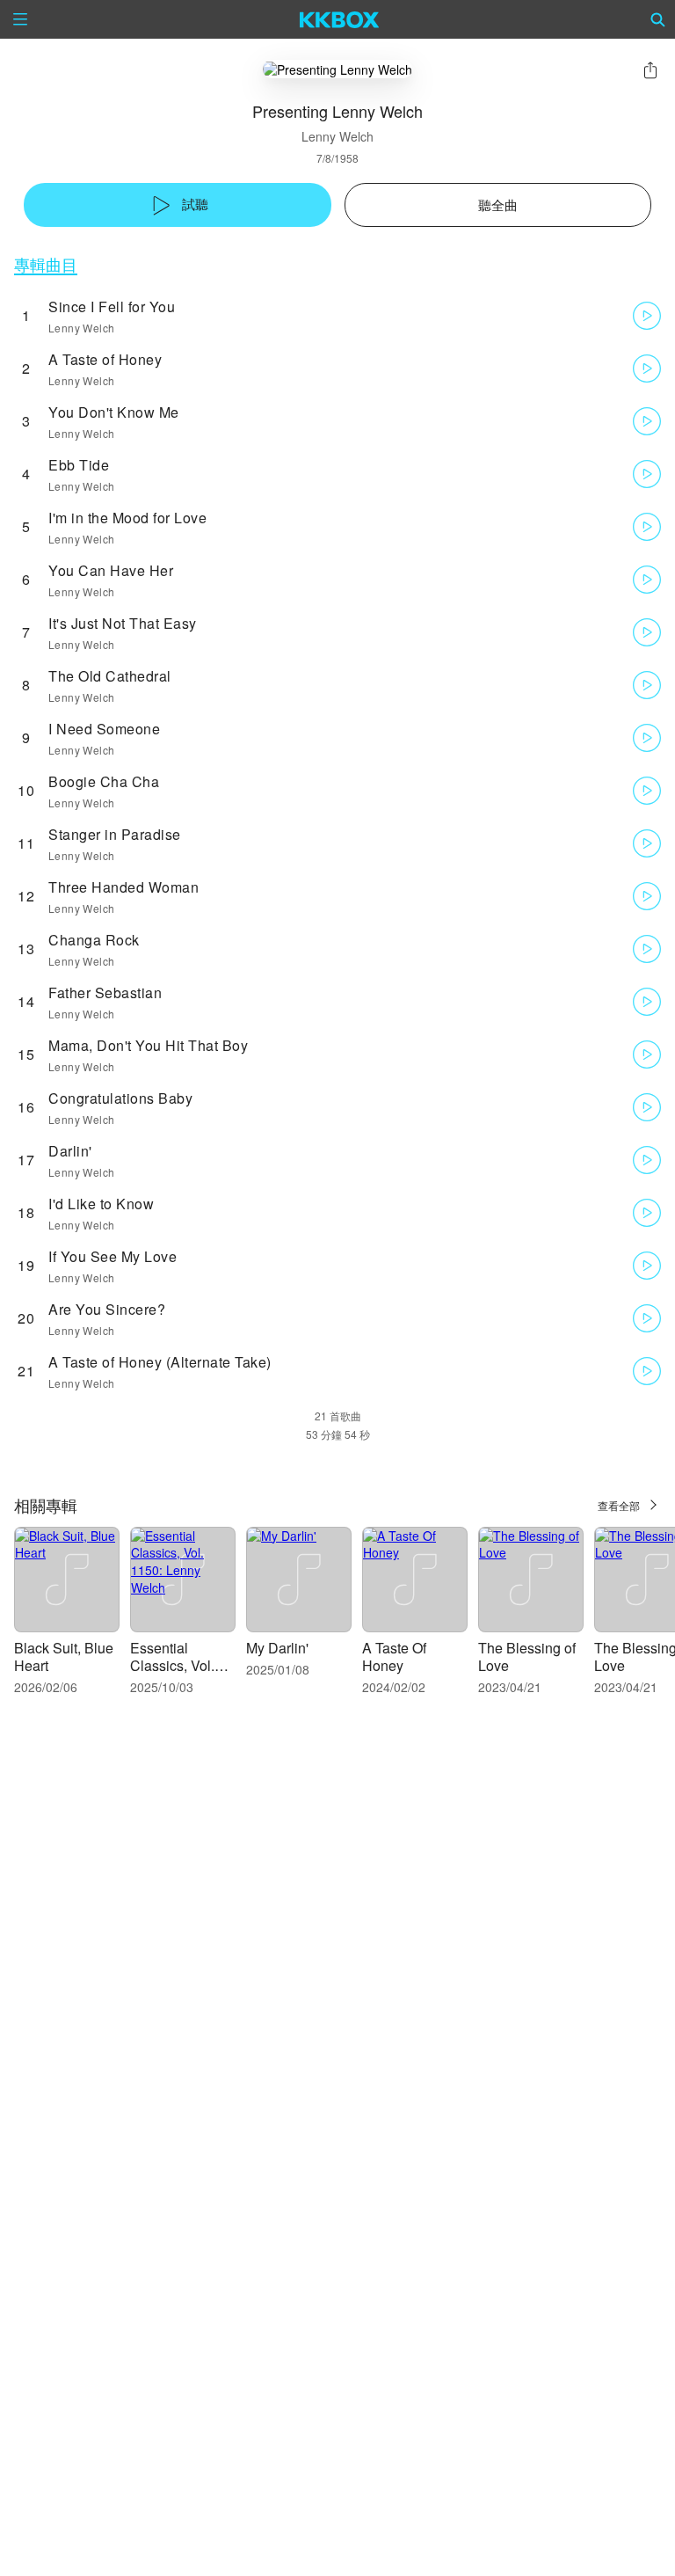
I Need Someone (104, 729)
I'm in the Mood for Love (127, 518)
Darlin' (70, 1151)
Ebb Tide (79, 465)
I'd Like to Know (101, 1204)
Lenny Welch (337, 136)
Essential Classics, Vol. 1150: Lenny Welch (172, 1674)
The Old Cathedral (110, 676)
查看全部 (619, 1505)
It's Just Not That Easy (123, 623)
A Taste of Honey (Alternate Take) (160, 1362)
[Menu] (20, 19)
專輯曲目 (46, 264)
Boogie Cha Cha (104, 781)
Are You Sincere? (107, 1309)
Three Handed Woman (123, 887)
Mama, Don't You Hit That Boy (148, 1045)
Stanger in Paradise (115, 834)
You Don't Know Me (114, 412)
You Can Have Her (111, 570)
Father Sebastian (105, 992)
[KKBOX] (340, 19)
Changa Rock (94, 940)
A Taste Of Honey (394, 1657)
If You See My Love (112, 1256)
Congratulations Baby (120, 1098)
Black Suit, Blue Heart (64, 1657)
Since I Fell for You (112, 306)
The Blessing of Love (527, 1657)
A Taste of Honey (105, 359)
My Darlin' (277, 1648)
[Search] (658, 19)
